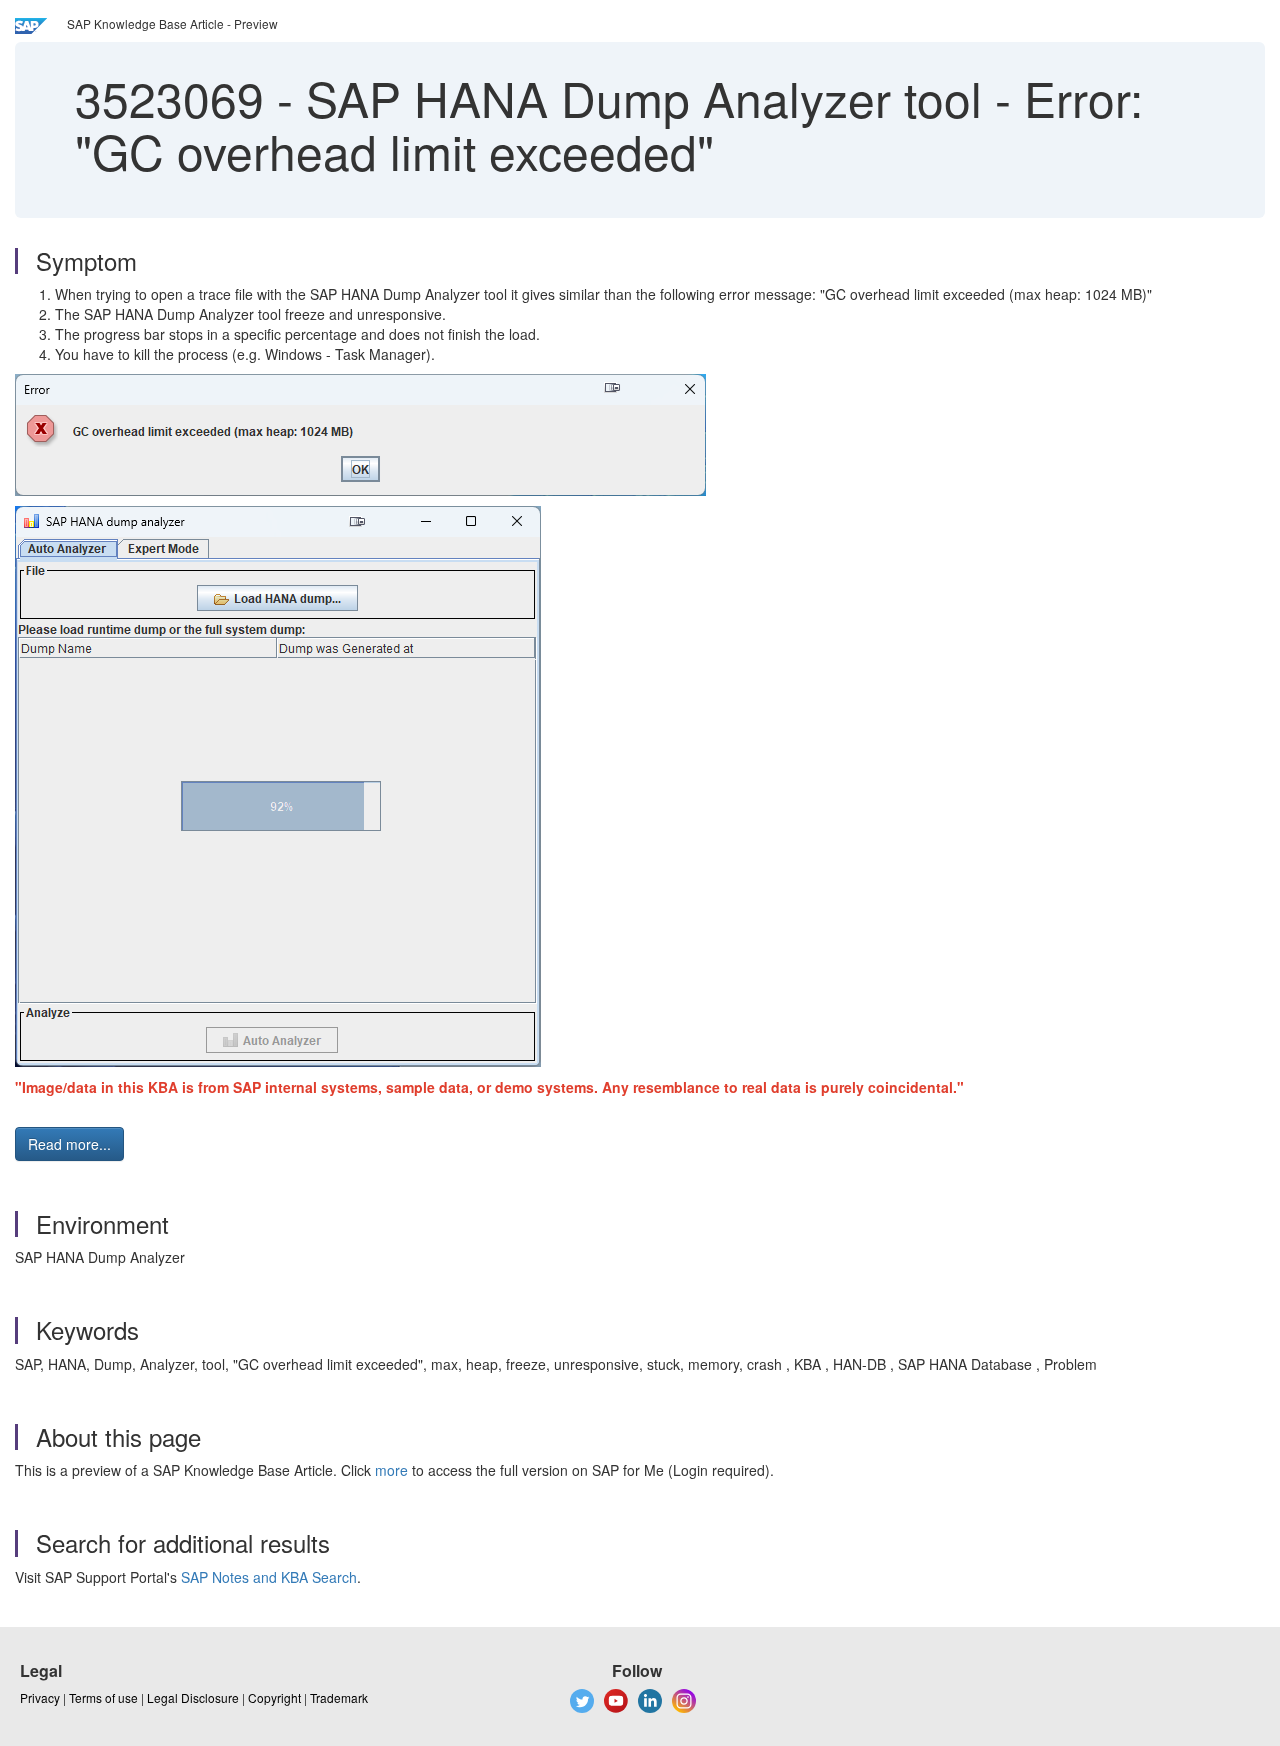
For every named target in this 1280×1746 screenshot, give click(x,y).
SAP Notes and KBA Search (269, 1577)
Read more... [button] (69, 1144)
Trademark (339, 1697)
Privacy (40, 1697)
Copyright (274, 1697)
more (391, 1470)
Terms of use (103, 1697)
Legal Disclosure (193, 1697)
